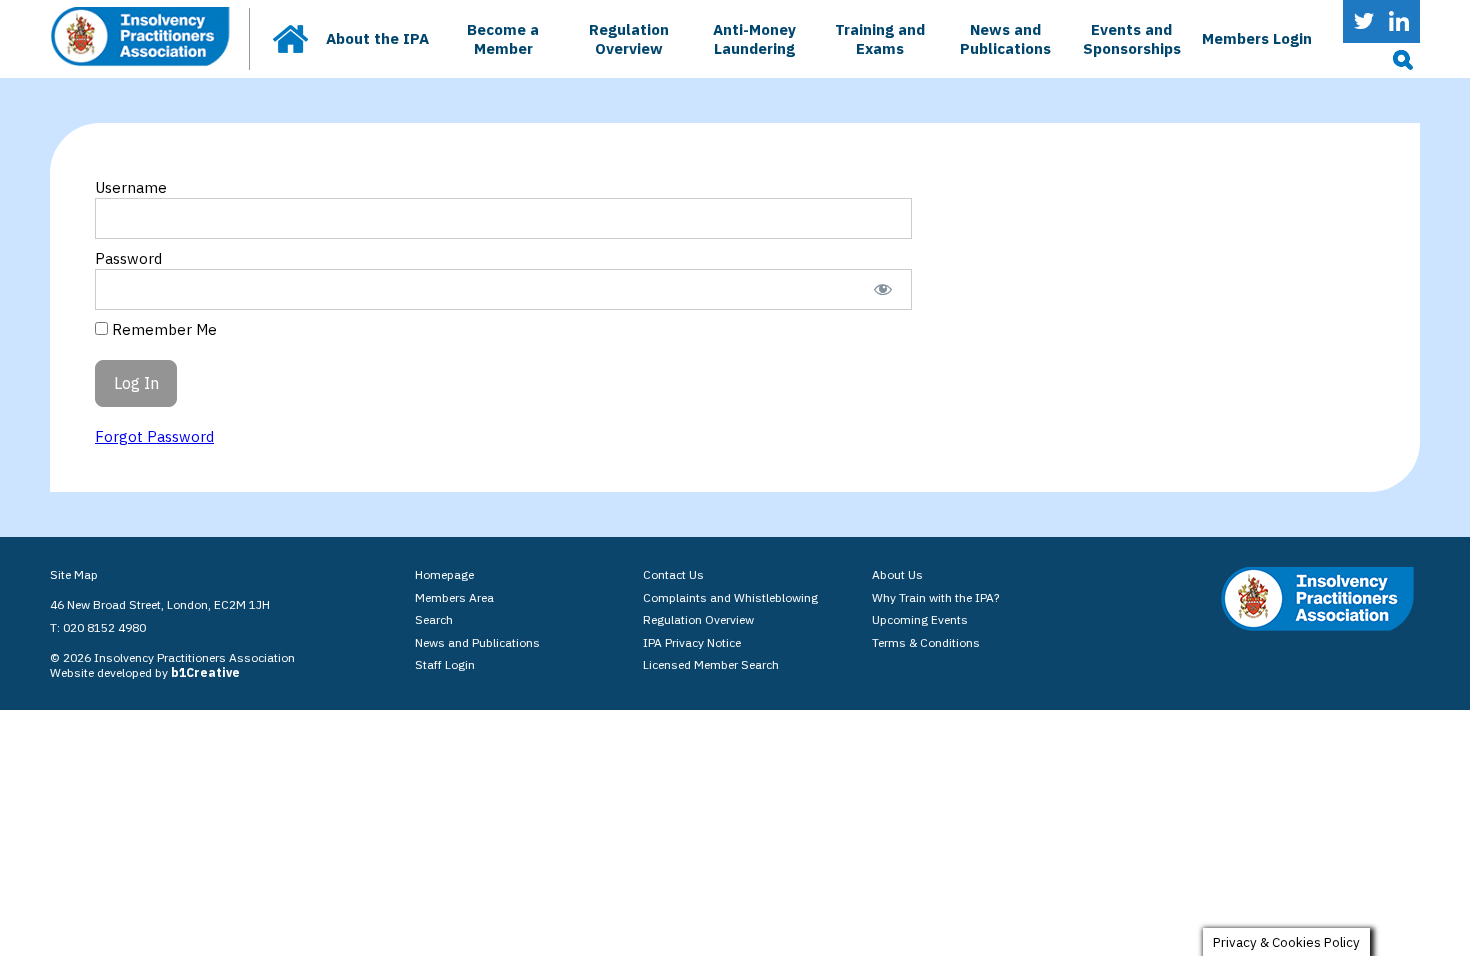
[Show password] (883, 289)
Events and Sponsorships (1132, 39)
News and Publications (1005, 39)
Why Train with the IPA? (935, 597)
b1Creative (205, 672)
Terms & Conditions (926, 642)
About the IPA (377, 38)
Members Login (1257, 38)
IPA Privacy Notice (692, 642)
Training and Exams (880, 39)
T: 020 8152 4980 (98, 627)
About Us (897, 574)
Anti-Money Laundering (754, 39)
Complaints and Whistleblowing (730, 597)
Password (128, 258)
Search (434, 619)
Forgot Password (154, 436)
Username (131, 187)
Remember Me (162, 329)
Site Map (74, 574)
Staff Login (445, 664)
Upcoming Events (920, 619)
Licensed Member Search (711, 664)
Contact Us (673, 574)
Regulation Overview (629, 39)
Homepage (444, 574)
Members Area (454, 597)
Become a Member (503, 39)
